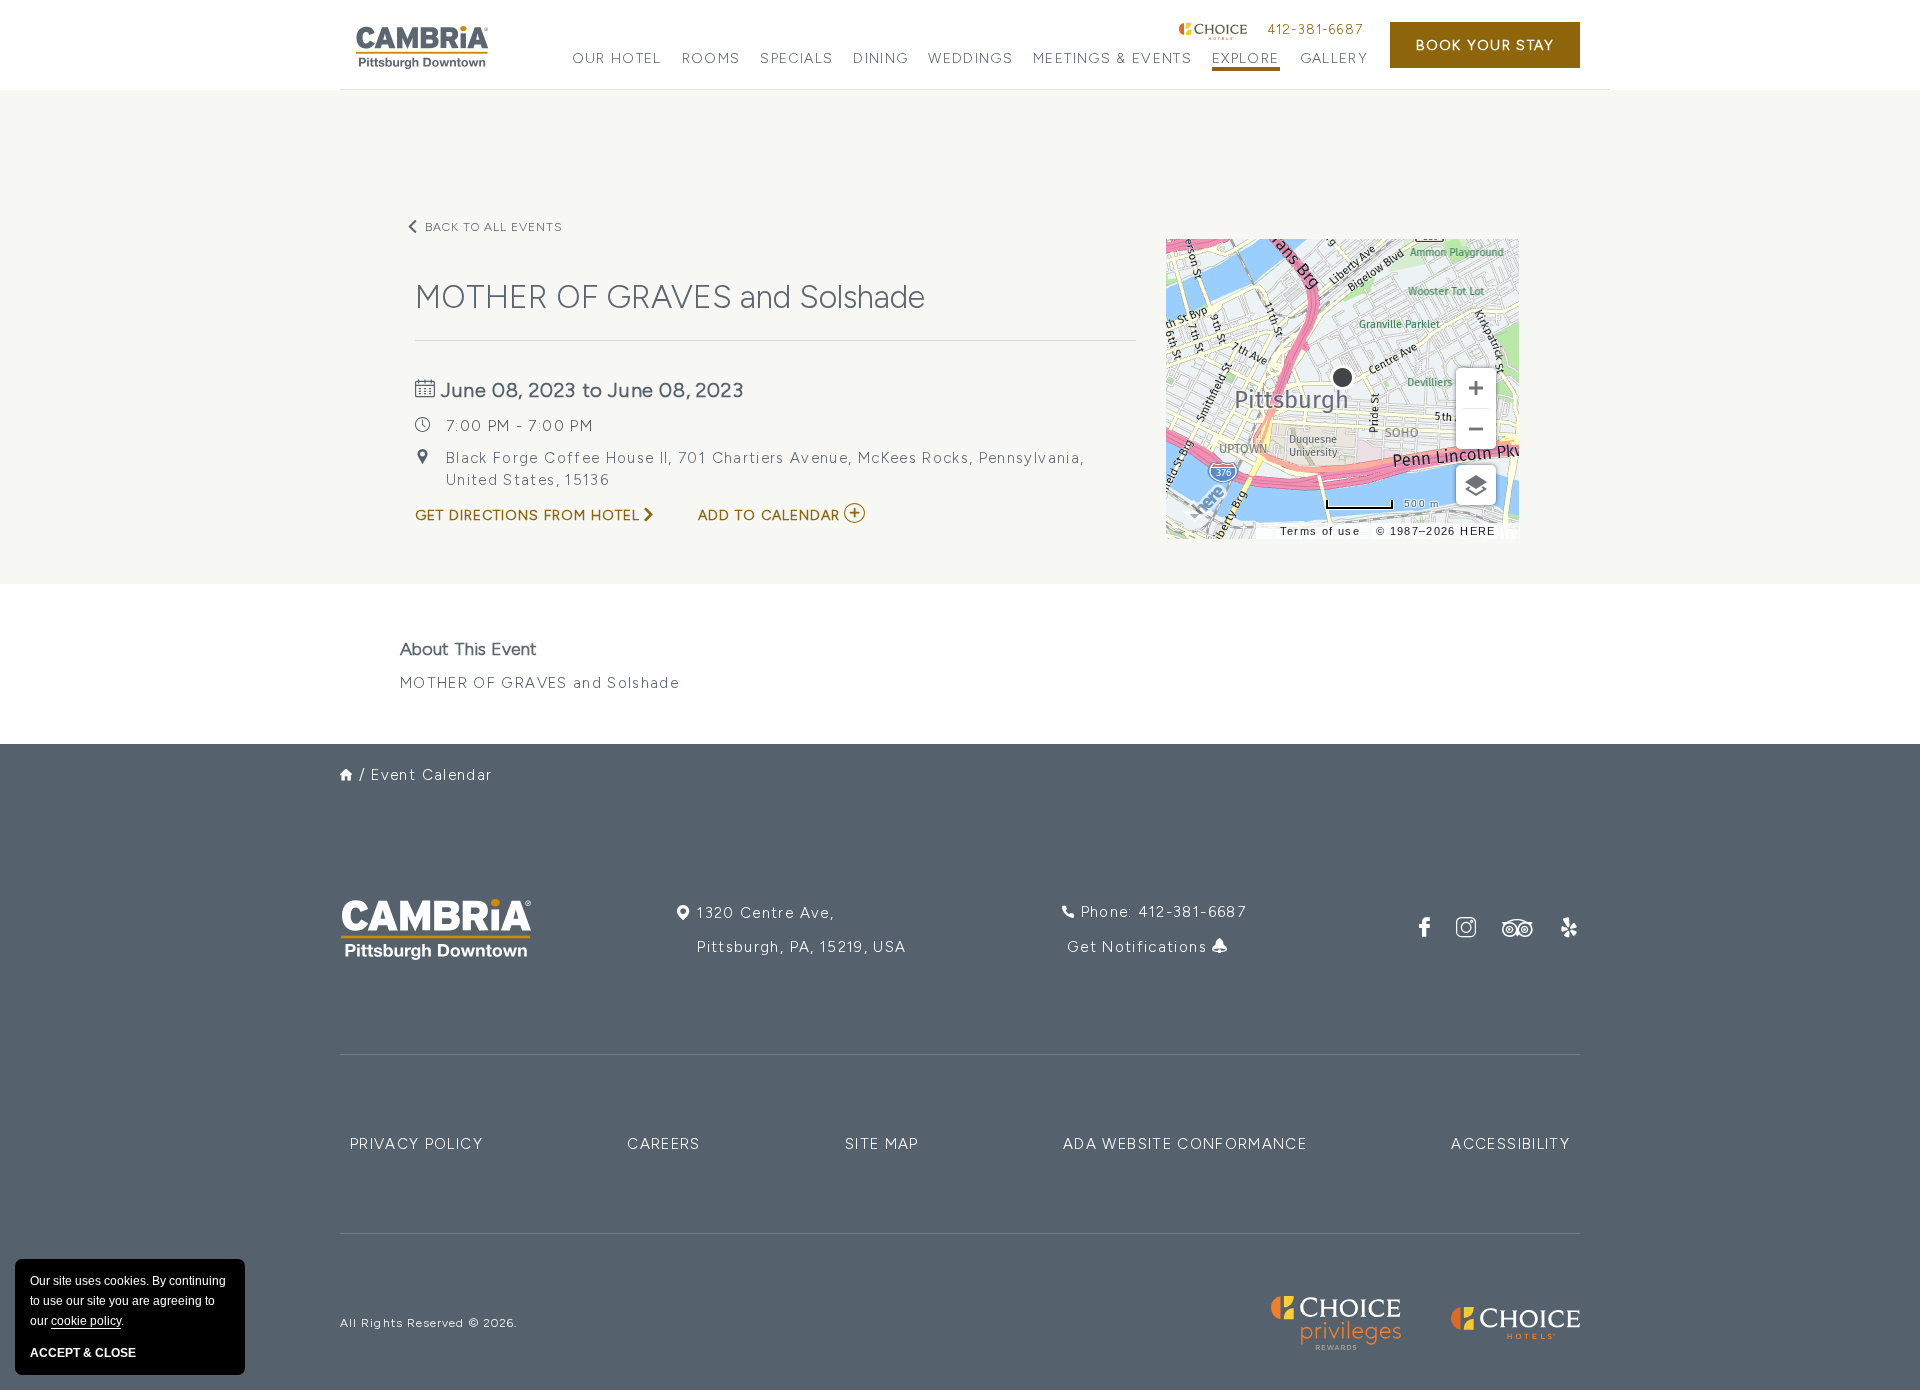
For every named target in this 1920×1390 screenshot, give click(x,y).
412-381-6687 (1315, 29)
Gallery (1334, 58)
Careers (663, 1144)
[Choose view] (1476, 485)
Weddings (970, 58)
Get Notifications (1139, 947)
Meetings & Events (1112, 58)
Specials (796, 58)
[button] (1485, 45)
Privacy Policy (416, 1144)
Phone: (1163, 912)
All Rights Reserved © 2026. (428, 1323)
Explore (1245, 58)
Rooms (711, 58)
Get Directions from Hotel (527, 515)
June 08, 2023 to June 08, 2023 (590, 390)
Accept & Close (83, 1353)
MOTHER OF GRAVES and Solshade (539, 665)
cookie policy (86, 1321)
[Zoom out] (1476, 429)
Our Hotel (617, 58)
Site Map (882, 1144)
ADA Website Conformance (1185, 1144)
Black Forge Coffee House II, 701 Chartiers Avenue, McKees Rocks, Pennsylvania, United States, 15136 (765, 469)
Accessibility (1510, 1144)
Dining (880, 58)
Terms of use (1320, 531)
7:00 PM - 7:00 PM (519, 426)
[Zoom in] (1476, 388)
